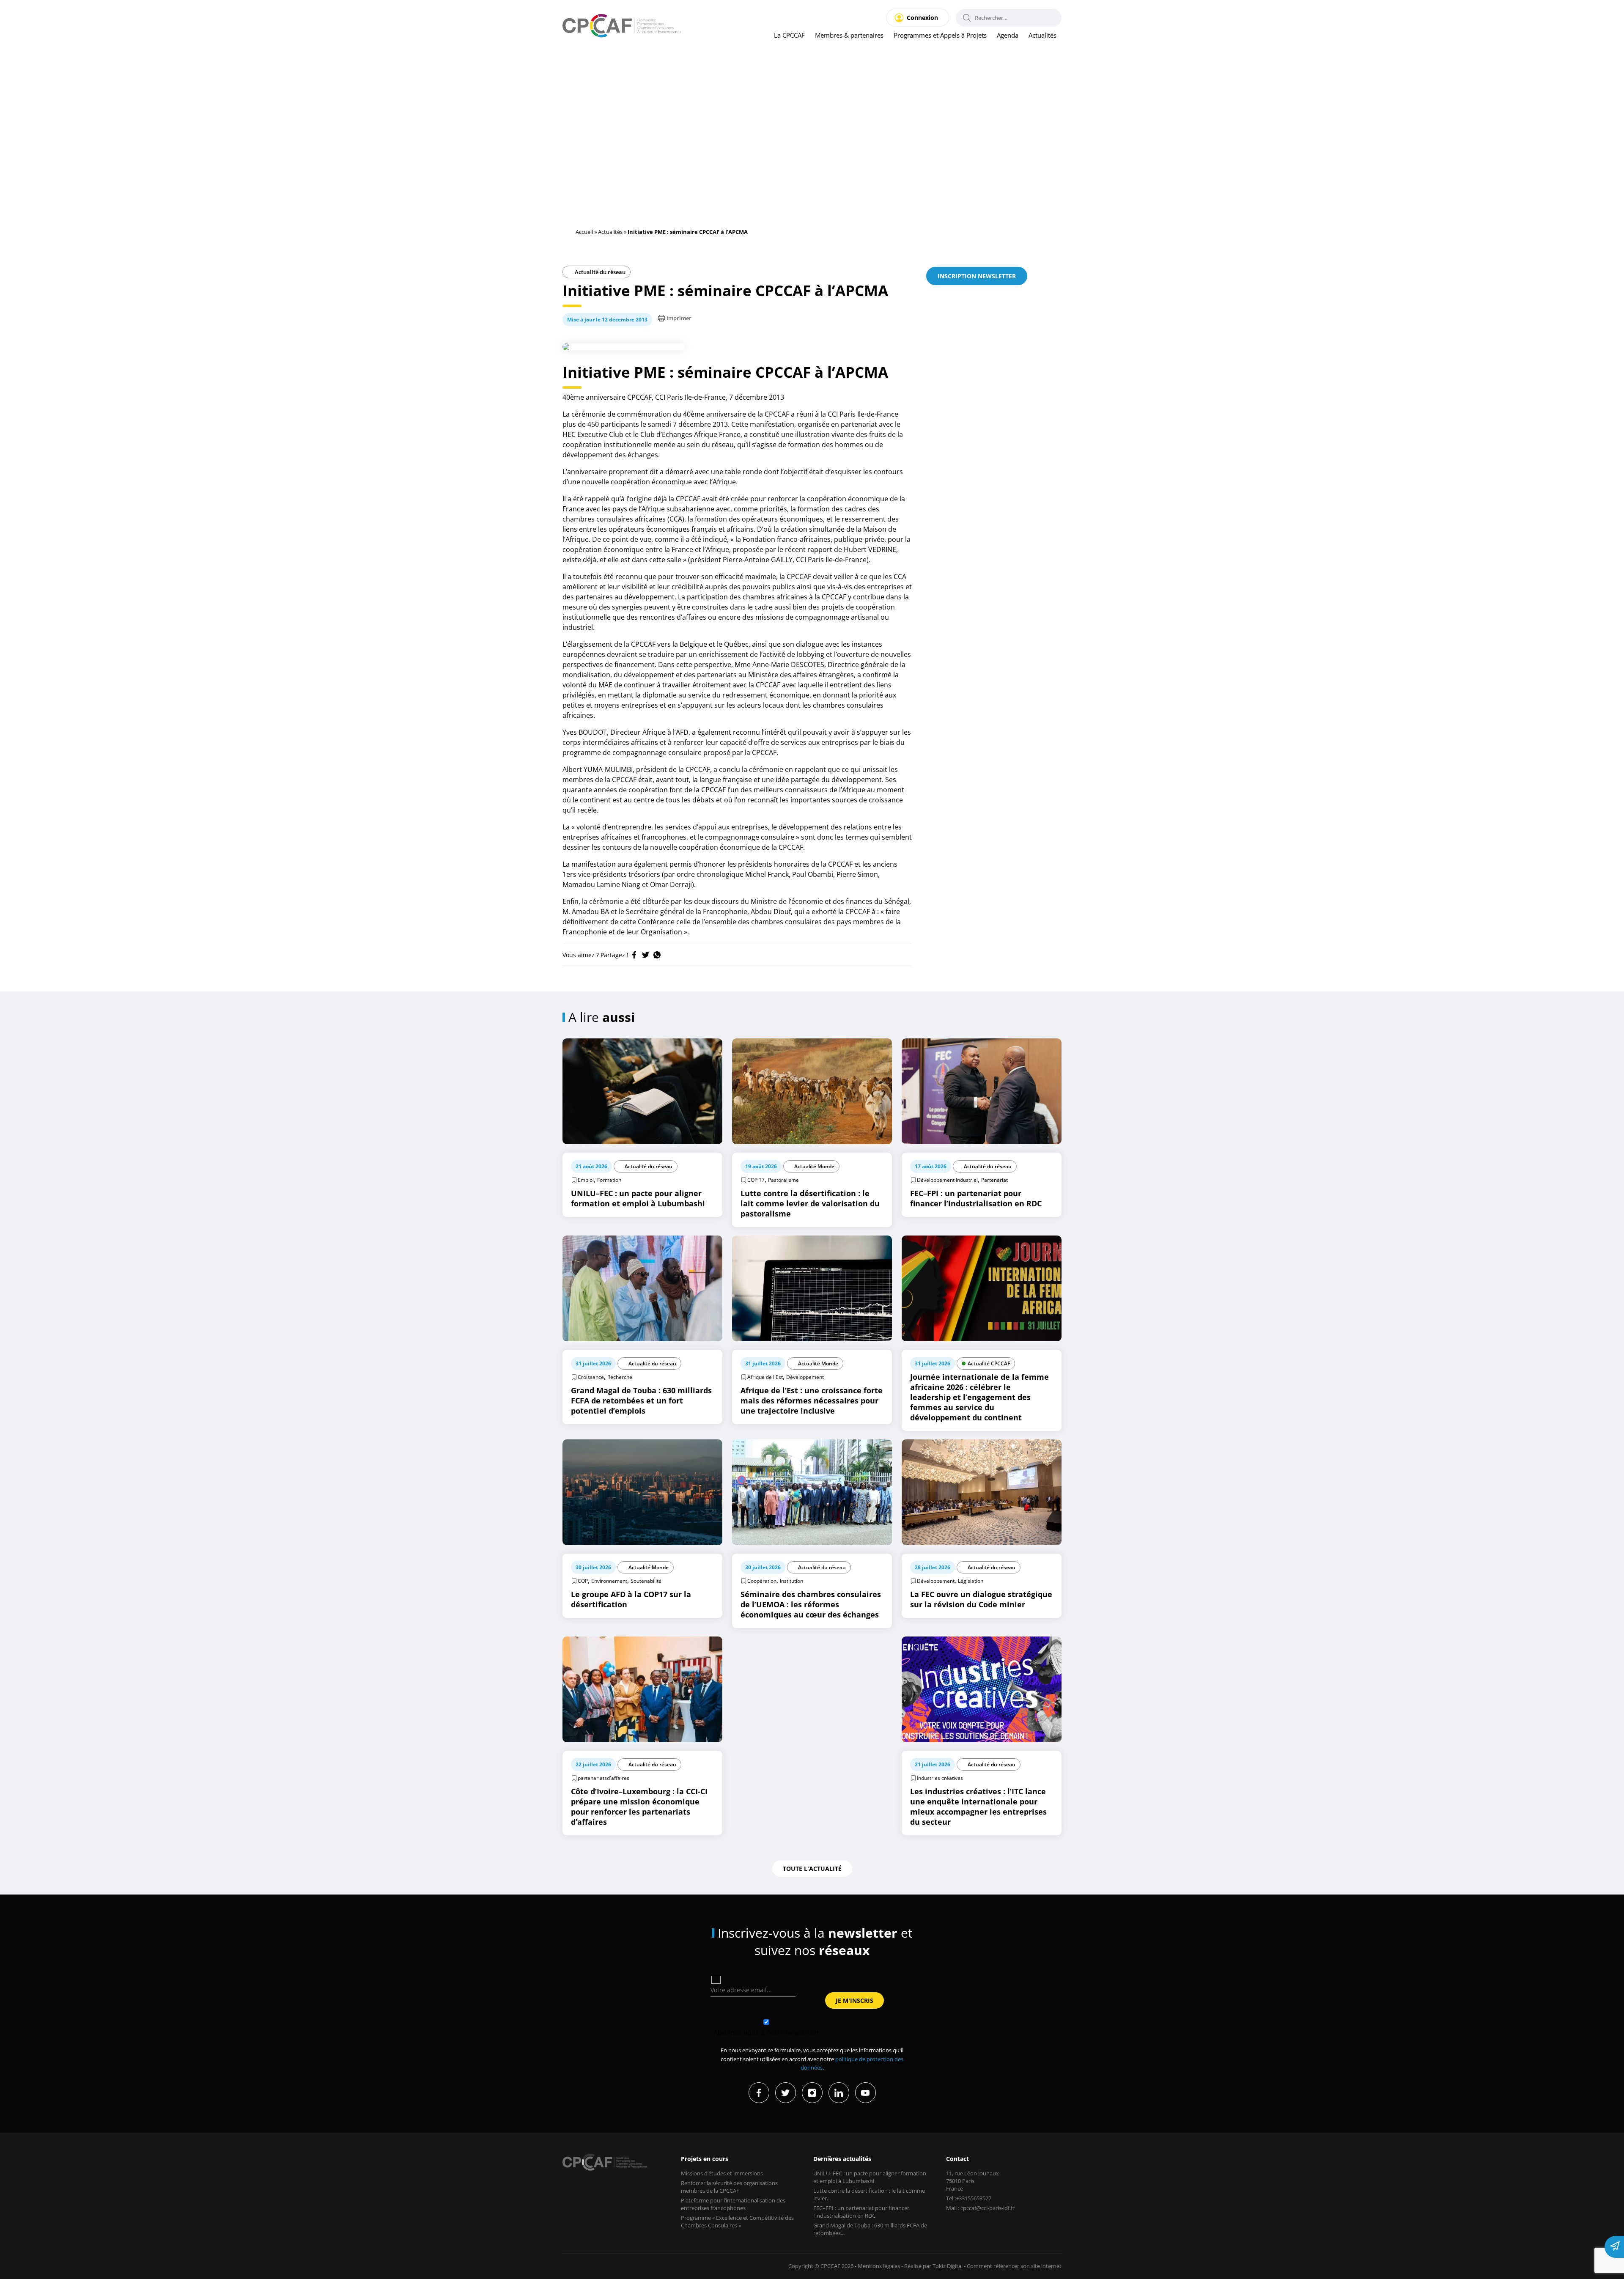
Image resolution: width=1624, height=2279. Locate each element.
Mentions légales (879, 2266)
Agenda (1008, 35)
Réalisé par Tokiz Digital (933, 2266)
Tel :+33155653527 (969, 2198)
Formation (609, 1180)
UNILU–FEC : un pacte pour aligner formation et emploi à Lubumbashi (870, 2177)
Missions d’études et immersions (722, 2173)
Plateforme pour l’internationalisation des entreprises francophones (733, 2204)
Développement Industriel (947, 1180)
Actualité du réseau (599, 272)
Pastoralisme (783, 1180)
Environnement (609, 1581)
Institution (791, 1581)
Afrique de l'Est (765, 1377)
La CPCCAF (789, 35)
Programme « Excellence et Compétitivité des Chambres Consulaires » (737, 2221)
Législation (971, 1581)
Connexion (922, 18)
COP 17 (756, 1180)
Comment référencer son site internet (1014, 2266)
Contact (957, 2159)
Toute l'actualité (812, 1869)
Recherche (620, 1377)
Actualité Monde (814, 1166)
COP (583, 1581)
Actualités (1042, 35)
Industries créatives (940, 1778)
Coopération (762, 1581)
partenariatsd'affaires (604, 1778)
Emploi (586, 1180)
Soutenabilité (646, 1581)
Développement (805, 1377)
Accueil (584, 232)
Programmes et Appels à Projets (940, 35)
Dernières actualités (842, 2159)
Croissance (591, 1377)
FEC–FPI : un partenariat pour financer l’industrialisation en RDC (861, 2212)
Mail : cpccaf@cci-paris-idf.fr (980, 2208)
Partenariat (994, 1180)
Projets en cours (705, 2159)
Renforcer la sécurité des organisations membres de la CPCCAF (729, 2187)
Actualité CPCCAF (989, 1363)
